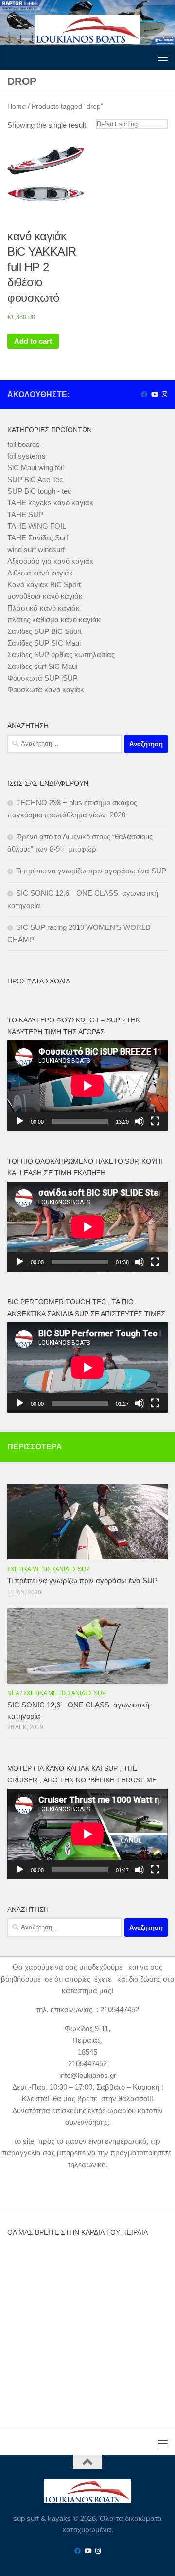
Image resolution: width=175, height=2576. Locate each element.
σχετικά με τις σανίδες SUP (49, 1569)
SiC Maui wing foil (35, 468)
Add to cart (33, 341)
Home (17, 106)
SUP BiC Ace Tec (35, 479)
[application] (87, 1086)
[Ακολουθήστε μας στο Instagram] (165, 395)
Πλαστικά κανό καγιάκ (44, 608)
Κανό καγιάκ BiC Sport (44, 584)
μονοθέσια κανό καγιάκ (45, 596)
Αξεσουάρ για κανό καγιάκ (50, 561)
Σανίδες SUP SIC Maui (44, 643)
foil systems (26, 456)
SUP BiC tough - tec (39, 491)
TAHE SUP (25, 514)
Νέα (13, 1693)
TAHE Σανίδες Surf (38, 538)
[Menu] (163, 57)
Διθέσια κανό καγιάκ (40, 573)
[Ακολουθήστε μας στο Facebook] (144, 395)
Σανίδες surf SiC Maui (42, 666)
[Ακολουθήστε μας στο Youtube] (154, 395)
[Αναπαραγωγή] (20, 1121)
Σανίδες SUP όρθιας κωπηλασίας (61, 655)
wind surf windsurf (36, 549)
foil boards (24, 444)
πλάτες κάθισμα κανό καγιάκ (54, 620)
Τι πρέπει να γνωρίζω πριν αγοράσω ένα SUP (91, 871)
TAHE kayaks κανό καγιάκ (50, 503)
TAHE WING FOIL (37, 526)
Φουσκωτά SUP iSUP (43, 678)
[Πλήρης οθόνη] (155, 1121)
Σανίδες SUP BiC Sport (44, 631)
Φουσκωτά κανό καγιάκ (46, 690)
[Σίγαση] (140, 1121)
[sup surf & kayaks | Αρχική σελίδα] (87, 29)
